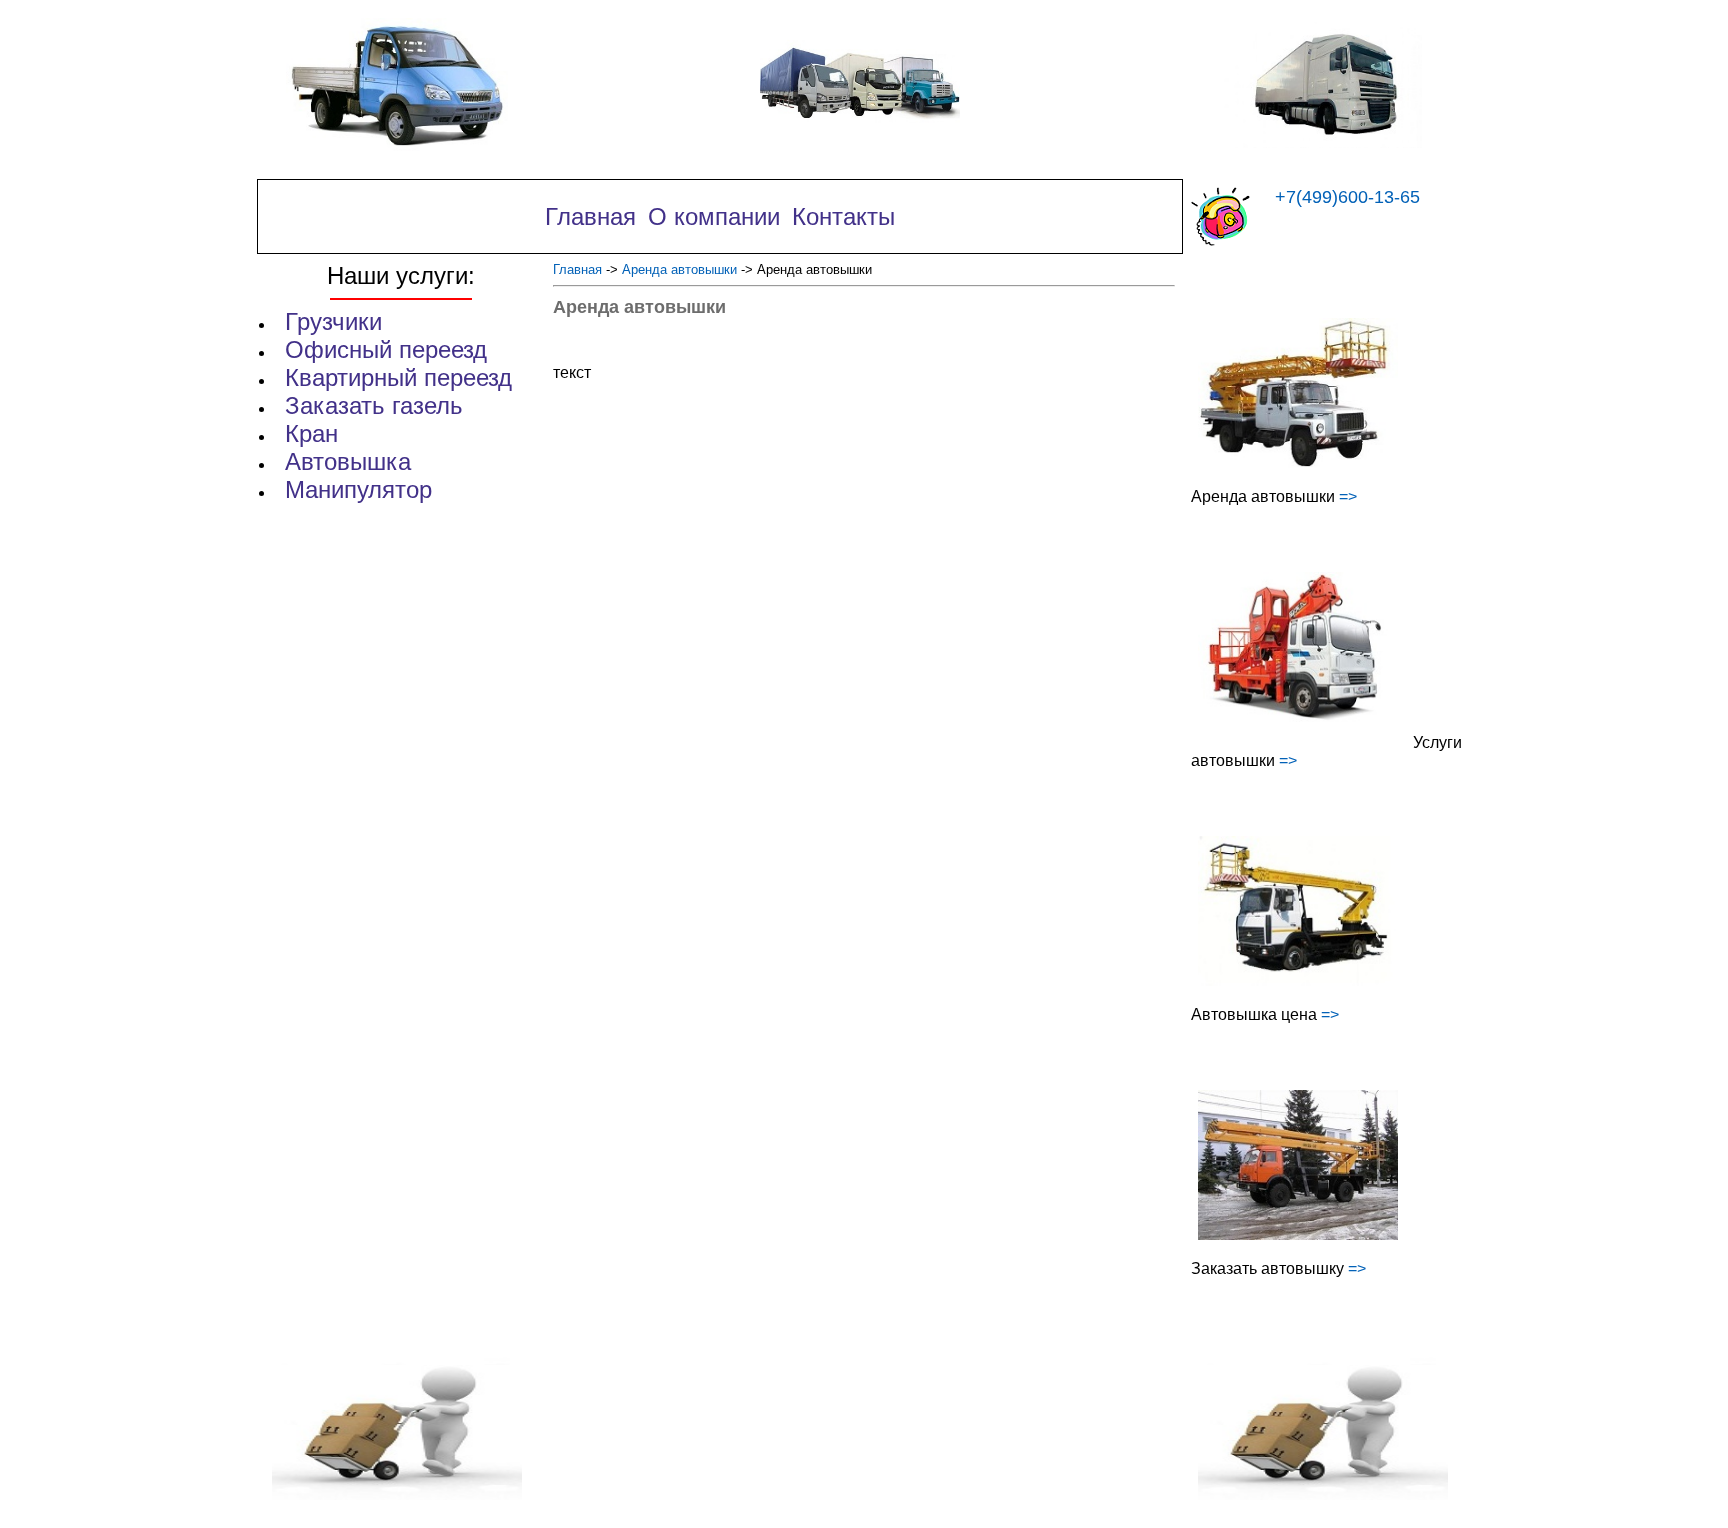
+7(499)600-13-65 (1347, 197)
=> (1348, 496)
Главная (577, 269)
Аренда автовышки (679, 269)
